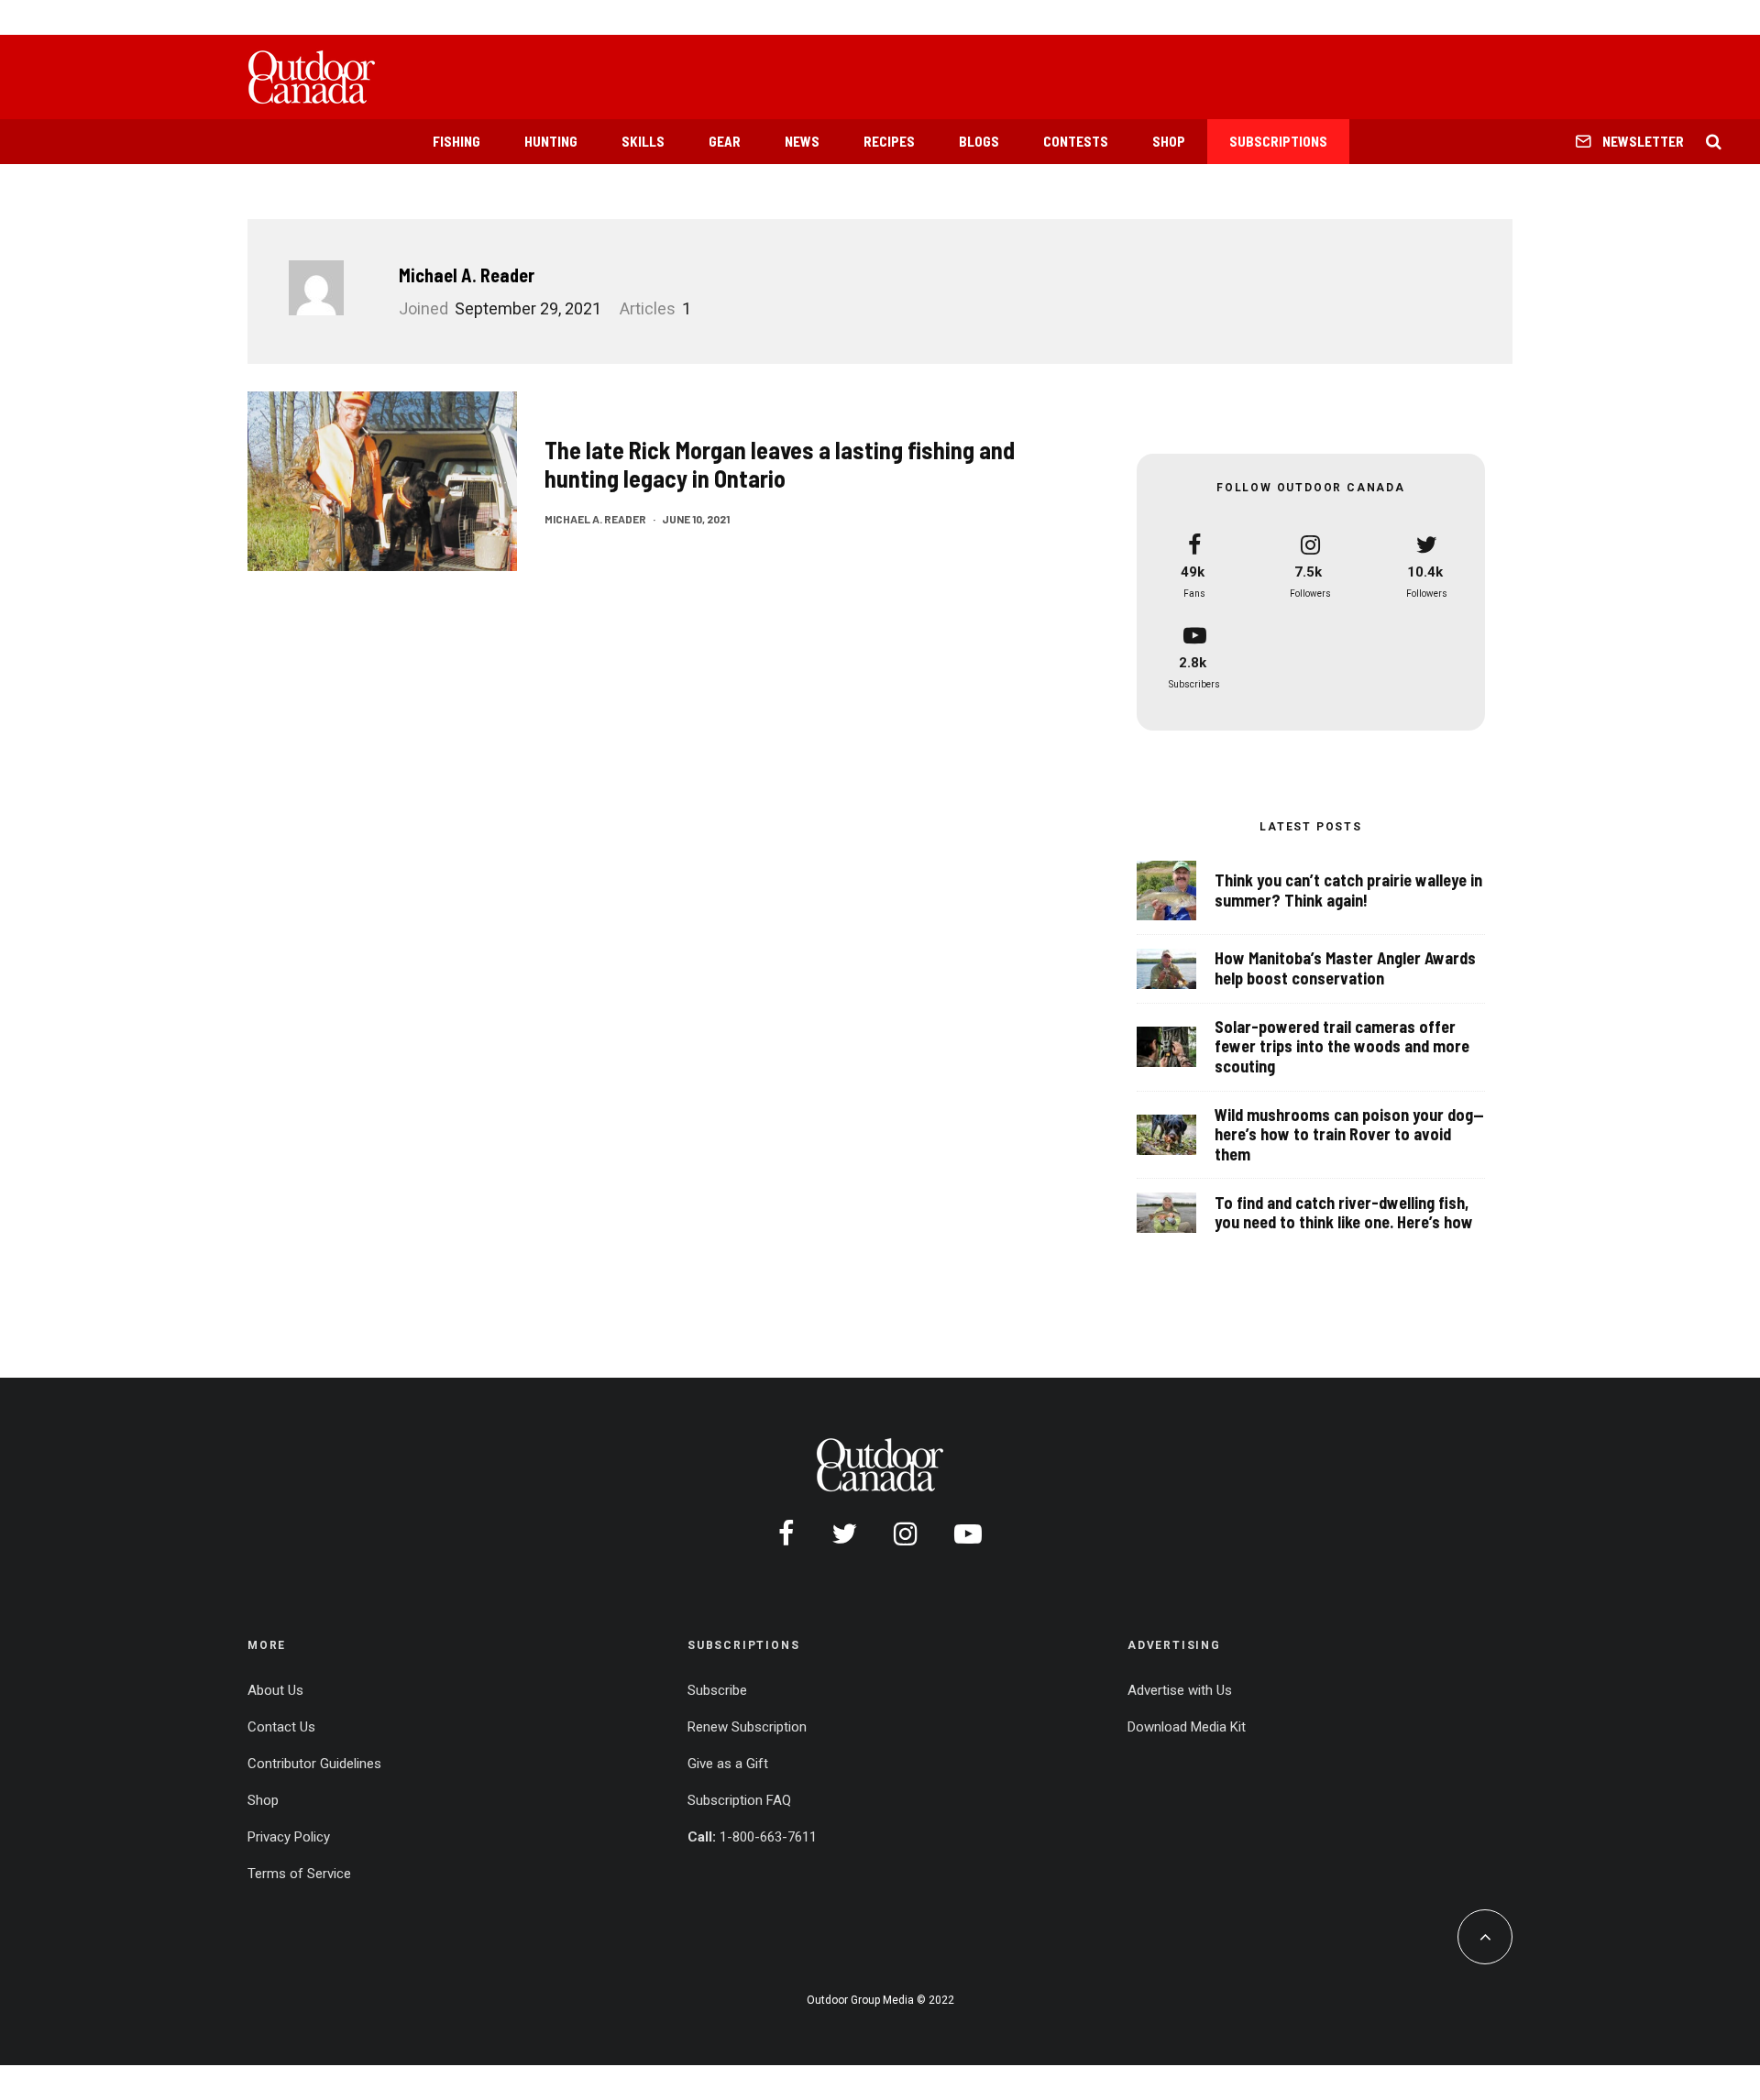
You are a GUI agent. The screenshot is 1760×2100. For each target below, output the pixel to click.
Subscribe (717, 1690)
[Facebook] (786, 1534)
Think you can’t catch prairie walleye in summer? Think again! (1348, 891)
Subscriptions (1278, 141)
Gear (725, 141)
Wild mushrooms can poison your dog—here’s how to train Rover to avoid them (1349, 1135)
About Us (275, 1690)
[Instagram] (906, 1534)
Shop (1169, 141)
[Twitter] (844, 1534)
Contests (1076, 141)
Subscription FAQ (739, 1800)
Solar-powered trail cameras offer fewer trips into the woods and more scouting (1342, 1047)
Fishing (456, 141)
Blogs (979, 141)
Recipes (889, 141)
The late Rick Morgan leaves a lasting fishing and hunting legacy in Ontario (780, 464)
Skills (643, 141)
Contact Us (281, 1727)
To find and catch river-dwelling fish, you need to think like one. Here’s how (1344, 1213)
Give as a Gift (728, 1764)
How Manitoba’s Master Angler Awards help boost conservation (1345, 968)
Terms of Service (299, 1874)
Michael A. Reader (467, 275)
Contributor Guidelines (314, 1764)
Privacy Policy (289, 1837)
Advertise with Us (1180, 1690)
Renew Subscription (747, 1727)
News (802, 141)
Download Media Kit (1187, 1727)
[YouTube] (968, 1534)
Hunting (551, 141)
